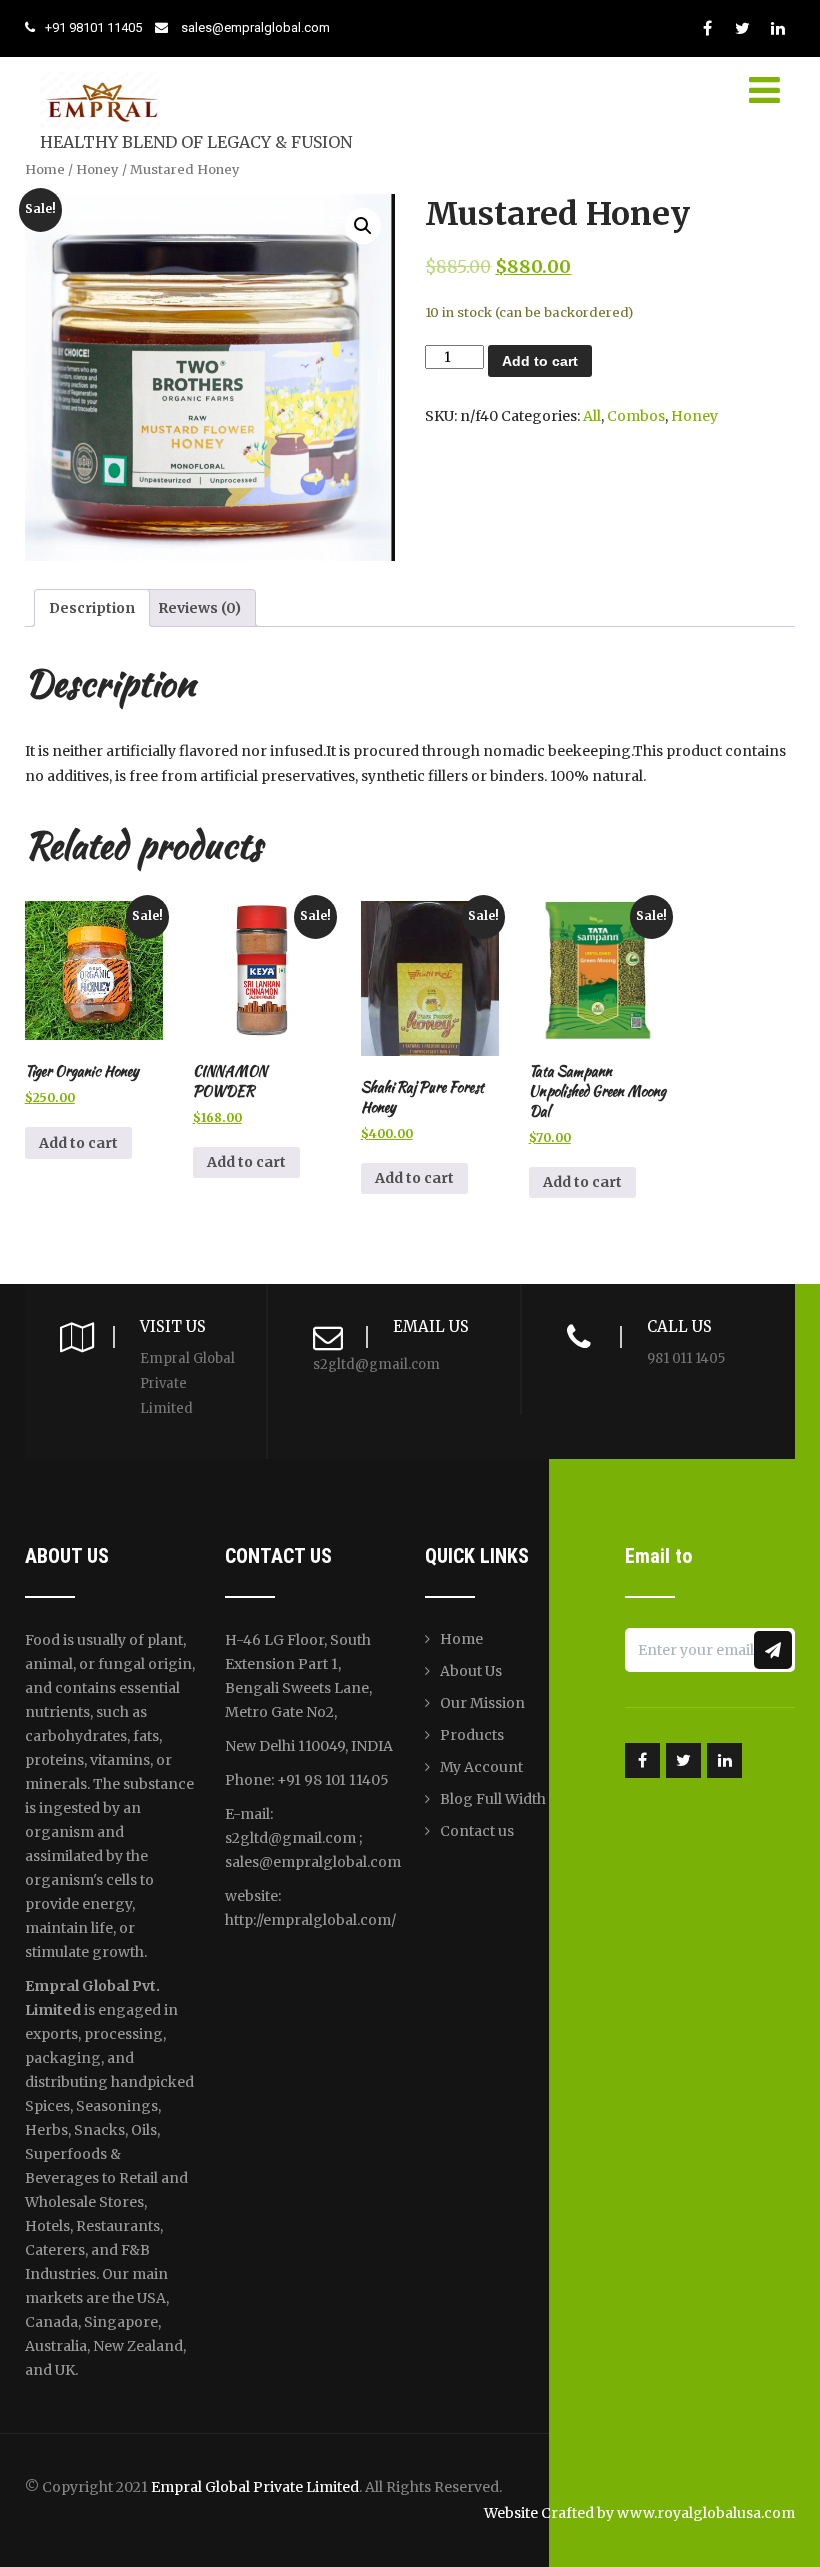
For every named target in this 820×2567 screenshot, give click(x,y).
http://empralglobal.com (308, 1920)
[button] (363, 226)
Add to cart (540, 361)
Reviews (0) (199, 608)
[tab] (92, 608)
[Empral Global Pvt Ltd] (100, 73)
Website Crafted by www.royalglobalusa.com (639, 2513)
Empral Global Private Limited (255, 2487)
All (592, 416)
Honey (97, 169)
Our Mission (482, 1703)
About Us (471, 1671)
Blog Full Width (493, 1799)
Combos (636, 416)
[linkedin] (777, 28)
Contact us (477, 1831)
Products (472, 1735)
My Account (481, 1767)
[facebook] (707, 28)
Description (92, 608)
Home (45, 169)
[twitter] (742, 28)
